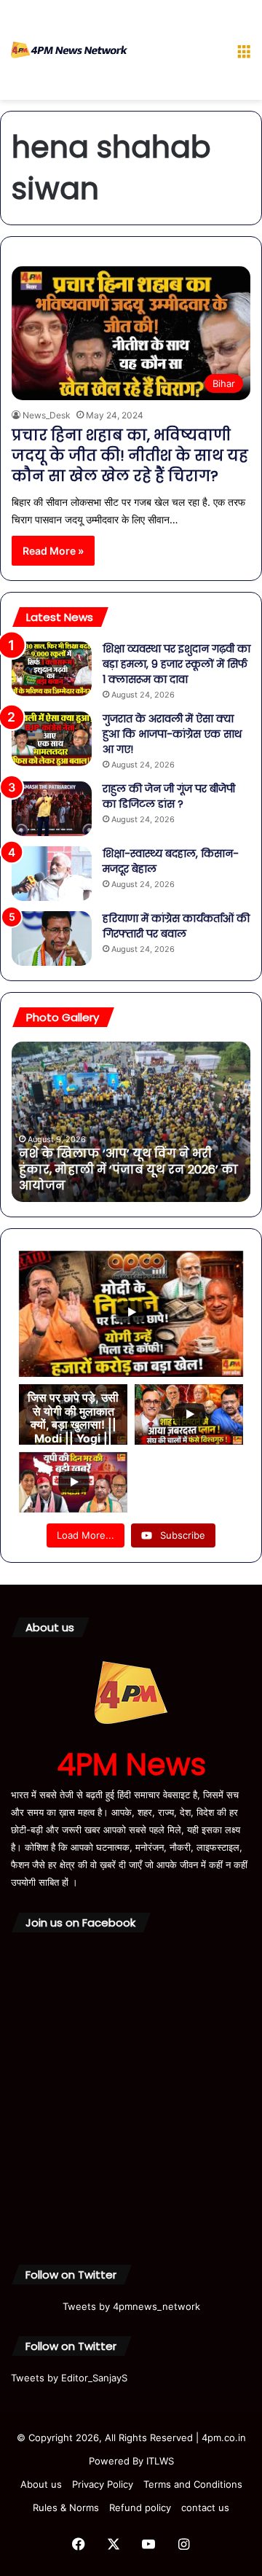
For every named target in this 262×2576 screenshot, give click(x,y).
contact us (205, 2507)
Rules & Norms (66, 2507)
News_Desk (47, 415)
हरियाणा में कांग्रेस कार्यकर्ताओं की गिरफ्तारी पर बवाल (176, 926)
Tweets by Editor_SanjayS (69, 2378)
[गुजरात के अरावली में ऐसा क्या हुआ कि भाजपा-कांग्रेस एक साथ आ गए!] (52, 739)
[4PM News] (69, 50)
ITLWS (160, 2461)
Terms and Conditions (193, 2484)
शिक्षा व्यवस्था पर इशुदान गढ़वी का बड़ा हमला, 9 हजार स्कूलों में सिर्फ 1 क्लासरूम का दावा (176, 664)
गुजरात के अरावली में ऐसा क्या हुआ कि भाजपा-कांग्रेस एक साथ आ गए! (172, 734)
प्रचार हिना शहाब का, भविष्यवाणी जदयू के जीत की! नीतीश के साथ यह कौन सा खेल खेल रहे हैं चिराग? (130, 456)
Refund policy (140, 2507)
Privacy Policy (103, 2484)
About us (41, 2484)
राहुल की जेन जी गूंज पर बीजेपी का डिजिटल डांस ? (169, 796)
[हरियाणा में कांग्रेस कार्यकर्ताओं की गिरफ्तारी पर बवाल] (52, 938)
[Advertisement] (176, 53)
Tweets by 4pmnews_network (131, 2306)
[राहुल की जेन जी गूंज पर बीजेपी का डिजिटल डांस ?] (52, 809)
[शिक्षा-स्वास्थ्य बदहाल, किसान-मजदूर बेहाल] (52, 874)
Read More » (53, 551)
